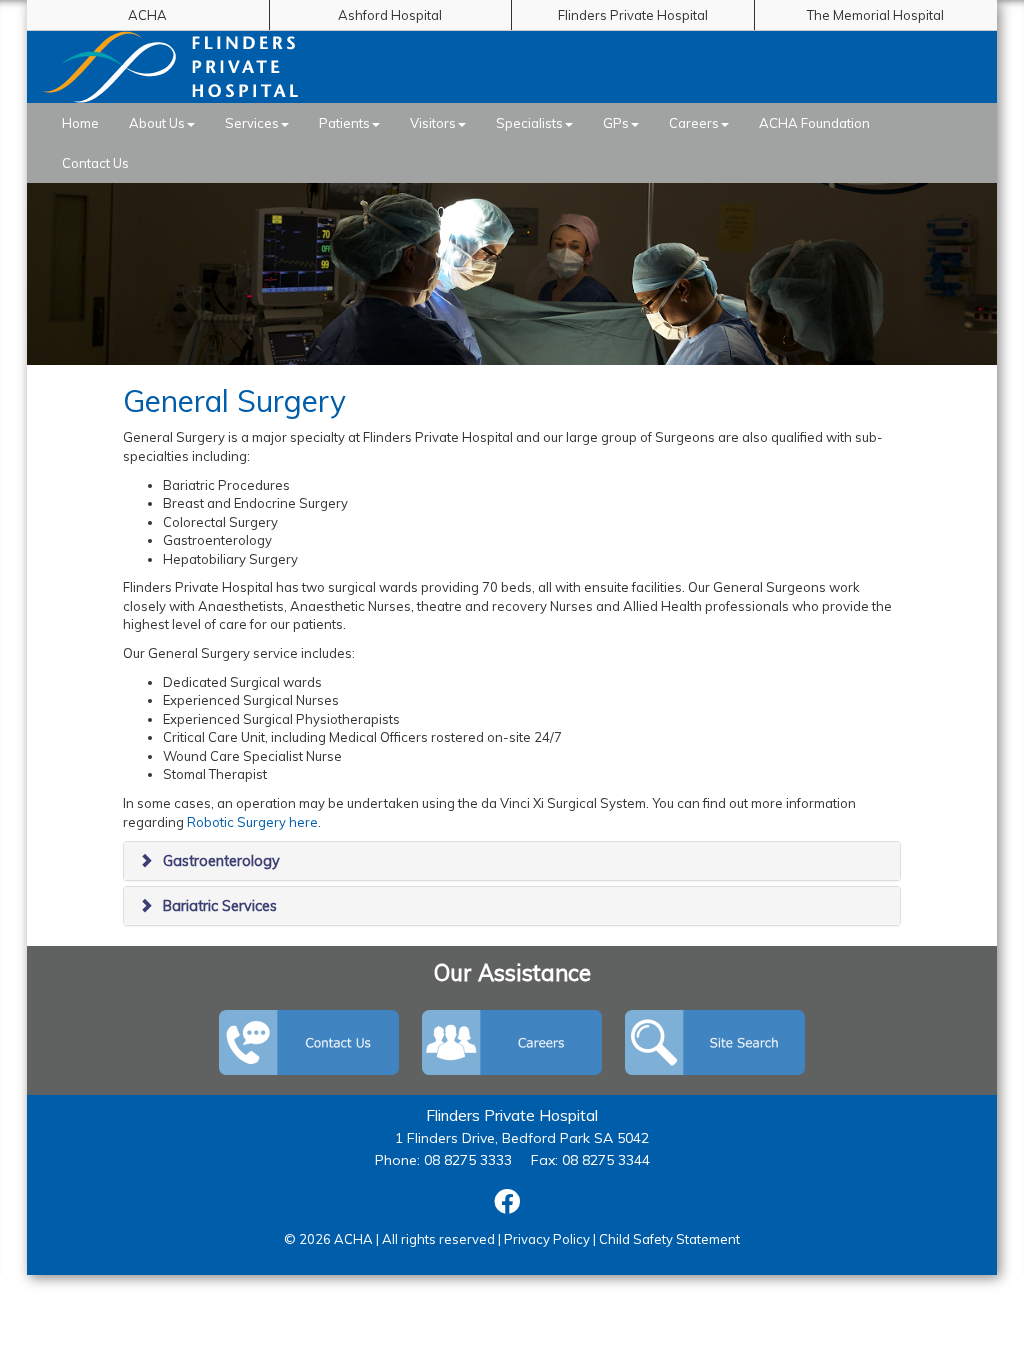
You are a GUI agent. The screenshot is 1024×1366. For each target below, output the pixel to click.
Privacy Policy (547, 1239)
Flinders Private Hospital (633, 15)
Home (80, 123)
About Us (157, 123)
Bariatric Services (220, 906)
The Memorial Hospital (875, 15)
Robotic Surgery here (252, 822)
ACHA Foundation (814, 123)
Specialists (529, 123)
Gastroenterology (221, 861)
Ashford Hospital (390, 15)
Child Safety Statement (669, 1239)
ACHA (147, 15)
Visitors (433, 123)
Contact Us (95, 163)
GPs (616, 123)
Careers (694, 123)
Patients (344, 123)
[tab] (512, 861)
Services (252, 123)
